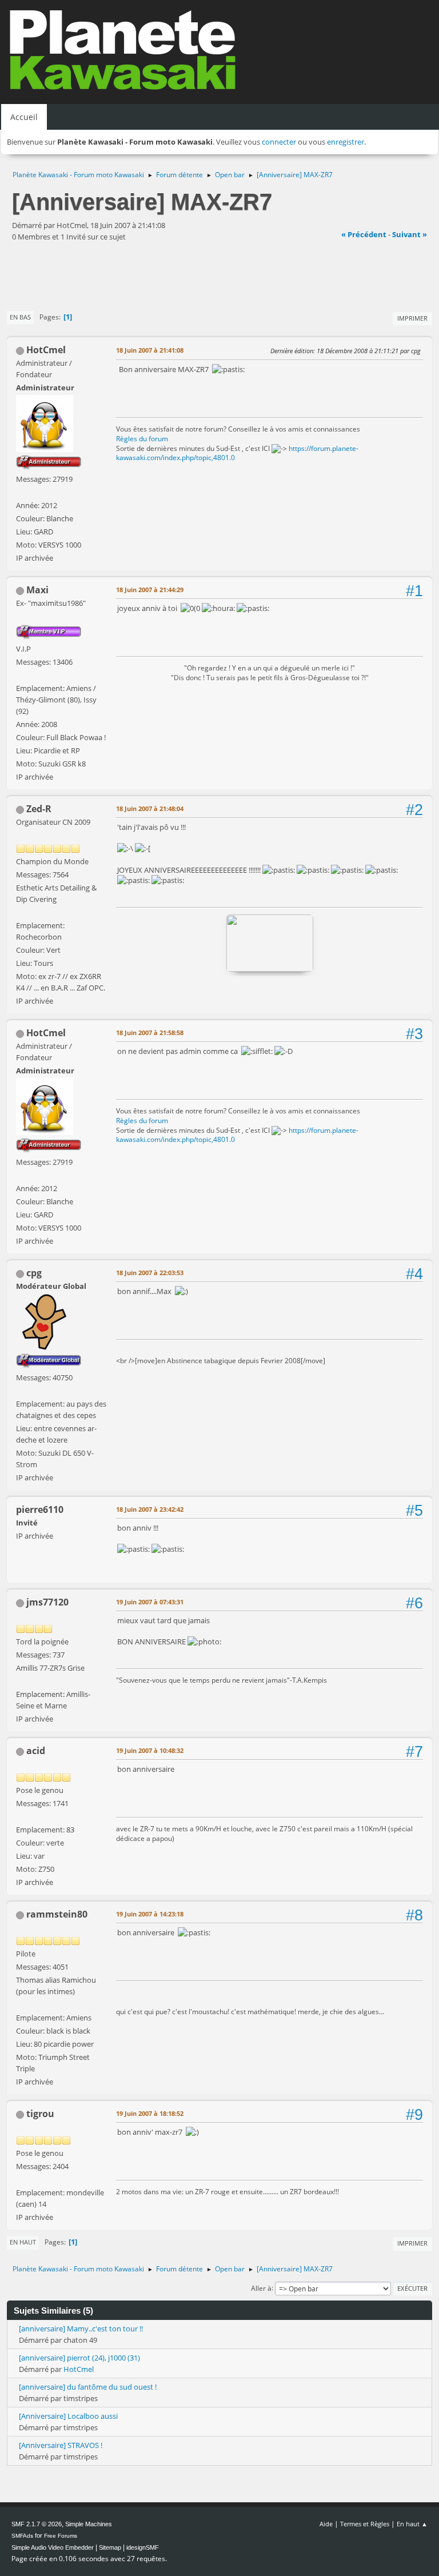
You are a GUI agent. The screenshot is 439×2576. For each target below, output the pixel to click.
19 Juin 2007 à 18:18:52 (150, 2113)
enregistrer (346, 142)
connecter (279, 142)
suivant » (410, 234)
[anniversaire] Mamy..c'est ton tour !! (81, 2329)
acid (36, 1751)
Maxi (37, 590)
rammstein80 (57, 1914)
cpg (34, 1273)
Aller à (261, 2288)
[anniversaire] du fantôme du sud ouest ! (88, 2387)
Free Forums (61, 2536)
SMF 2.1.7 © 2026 (37, 2524)
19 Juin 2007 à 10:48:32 (150, 1750)
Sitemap (110, 2547)
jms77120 (47, 1602)
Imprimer (412, 318)
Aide (326, 2524)
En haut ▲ (412, 2524)
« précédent (364, 234)
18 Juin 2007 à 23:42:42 (150, 1509)
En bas (20, 317)
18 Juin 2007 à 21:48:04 (150, 808)
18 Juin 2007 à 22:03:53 (150, 1273)
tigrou (40, 2114)
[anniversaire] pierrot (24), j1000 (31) (79, 2358)
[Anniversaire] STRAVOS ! (61, 2445)
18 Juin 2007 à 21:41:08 (150, 350)
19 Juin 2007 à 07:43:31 (150, 1602)
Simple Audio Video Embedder (53, 2547)
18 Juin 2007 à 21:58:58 (150, 1033)
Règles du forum (142, 439)
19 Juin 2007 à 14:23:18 (150, 1914)
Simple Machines (89, 2524)
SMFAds (22, 2536)
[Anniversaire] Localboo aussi (68, 2416)
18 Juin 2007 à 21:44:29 (150, 590)
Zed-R (39, 809)
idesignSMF (143, 2547)
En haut (23, 2242)
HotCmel (46, 350)
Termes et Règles (365, 2524)
